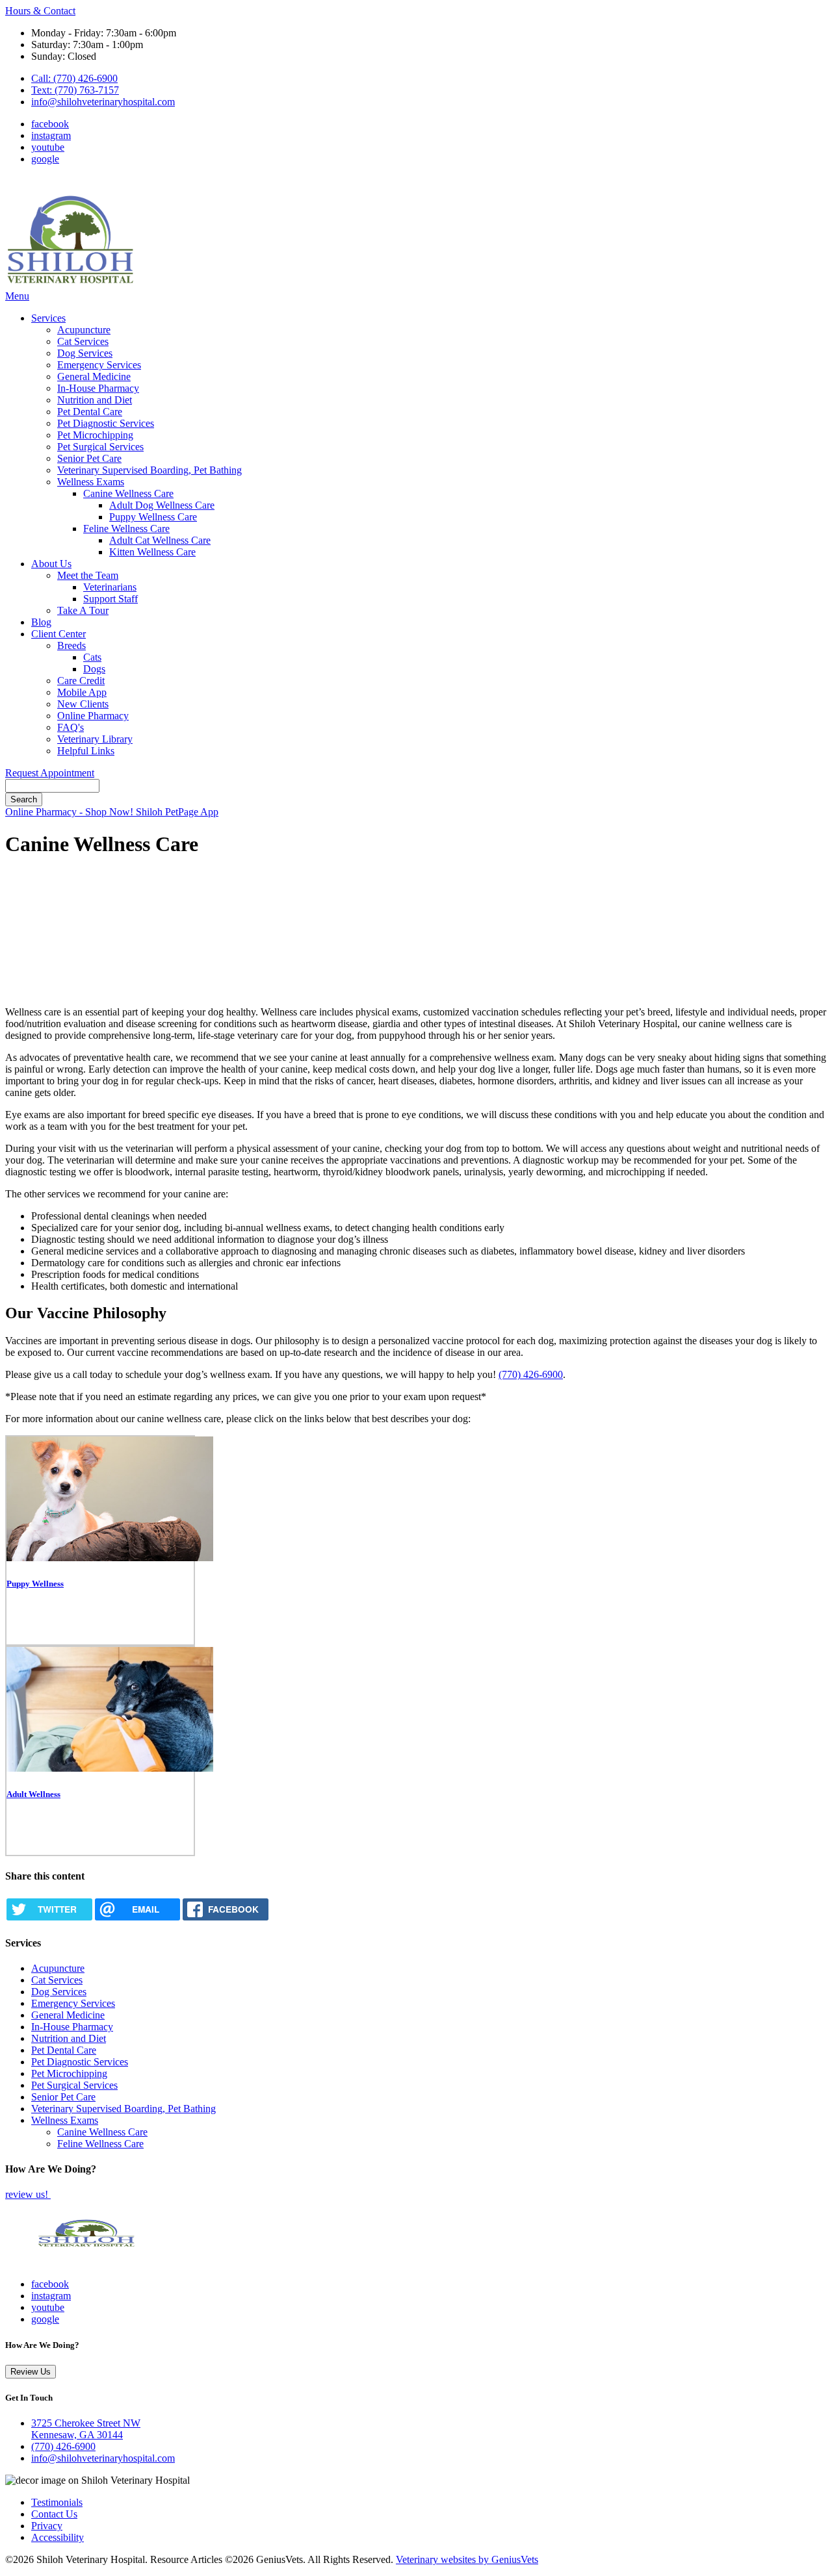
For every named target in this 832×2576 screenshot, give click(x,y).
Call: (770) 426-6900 (74, 78)
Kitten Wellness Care (152, 552)
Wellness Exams (91, 482)
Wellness (44, 1794)
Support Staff (110, 599)
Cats (92, 657)
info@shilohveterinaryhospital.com (103, 102)
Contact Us (54, 2514)
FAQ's (71, 727)
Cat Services (83, 341)
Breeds (71, 645)
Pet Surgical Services (100, 447)
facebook (50, 124)
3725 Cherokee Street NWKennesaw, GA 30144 (86, 2429)
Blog (41, 622)
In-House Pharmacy (98, 388)
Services (48, 318)
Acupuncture (84, 330)
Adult (17, 1794)
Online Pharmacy (93, 716)
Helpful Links (86, 751)
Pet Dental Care (90, 412)
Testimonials (57, 2502)
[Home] (70, 284)
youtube (48, 147)
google (45, 159)
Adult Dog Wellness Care (162, 505)
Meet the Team (88, 575)
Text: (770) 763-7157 (75, 90)
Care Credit (81, 681)
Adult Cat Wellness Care (160, 540)
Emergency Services (99, 365)
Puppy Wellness (35, 1584)
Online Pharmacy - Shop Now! (71, 812)
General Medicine (94, 376)
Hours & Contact (40, 11)
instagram (51, 135)
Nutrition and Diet (95, 400)
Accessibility (58, 2537)
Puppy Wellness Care (153, 517)
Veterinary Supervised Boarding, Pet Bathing (149, 470)
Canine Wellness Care (128, 493)
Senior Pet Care (89, 458)
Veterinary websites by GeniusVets (467, 2559)
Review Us (31, 2372)
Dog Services (85, 353)
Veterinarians (110, 587)
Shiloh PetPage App (177, 812)
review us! (28, 2194)
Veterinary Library (95, 739)
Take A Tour (83, 610)
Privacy (47, 2526)
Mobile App (82, 692)
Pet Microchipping (95, 435)
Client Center (58, 634)
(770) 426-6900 (531, 1374)
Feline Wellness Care (126, 529)
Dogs (94, 669)
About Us (51, 564)
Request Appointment (50, 773)
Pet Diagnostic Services (106, 423)
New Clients (83, 704)
